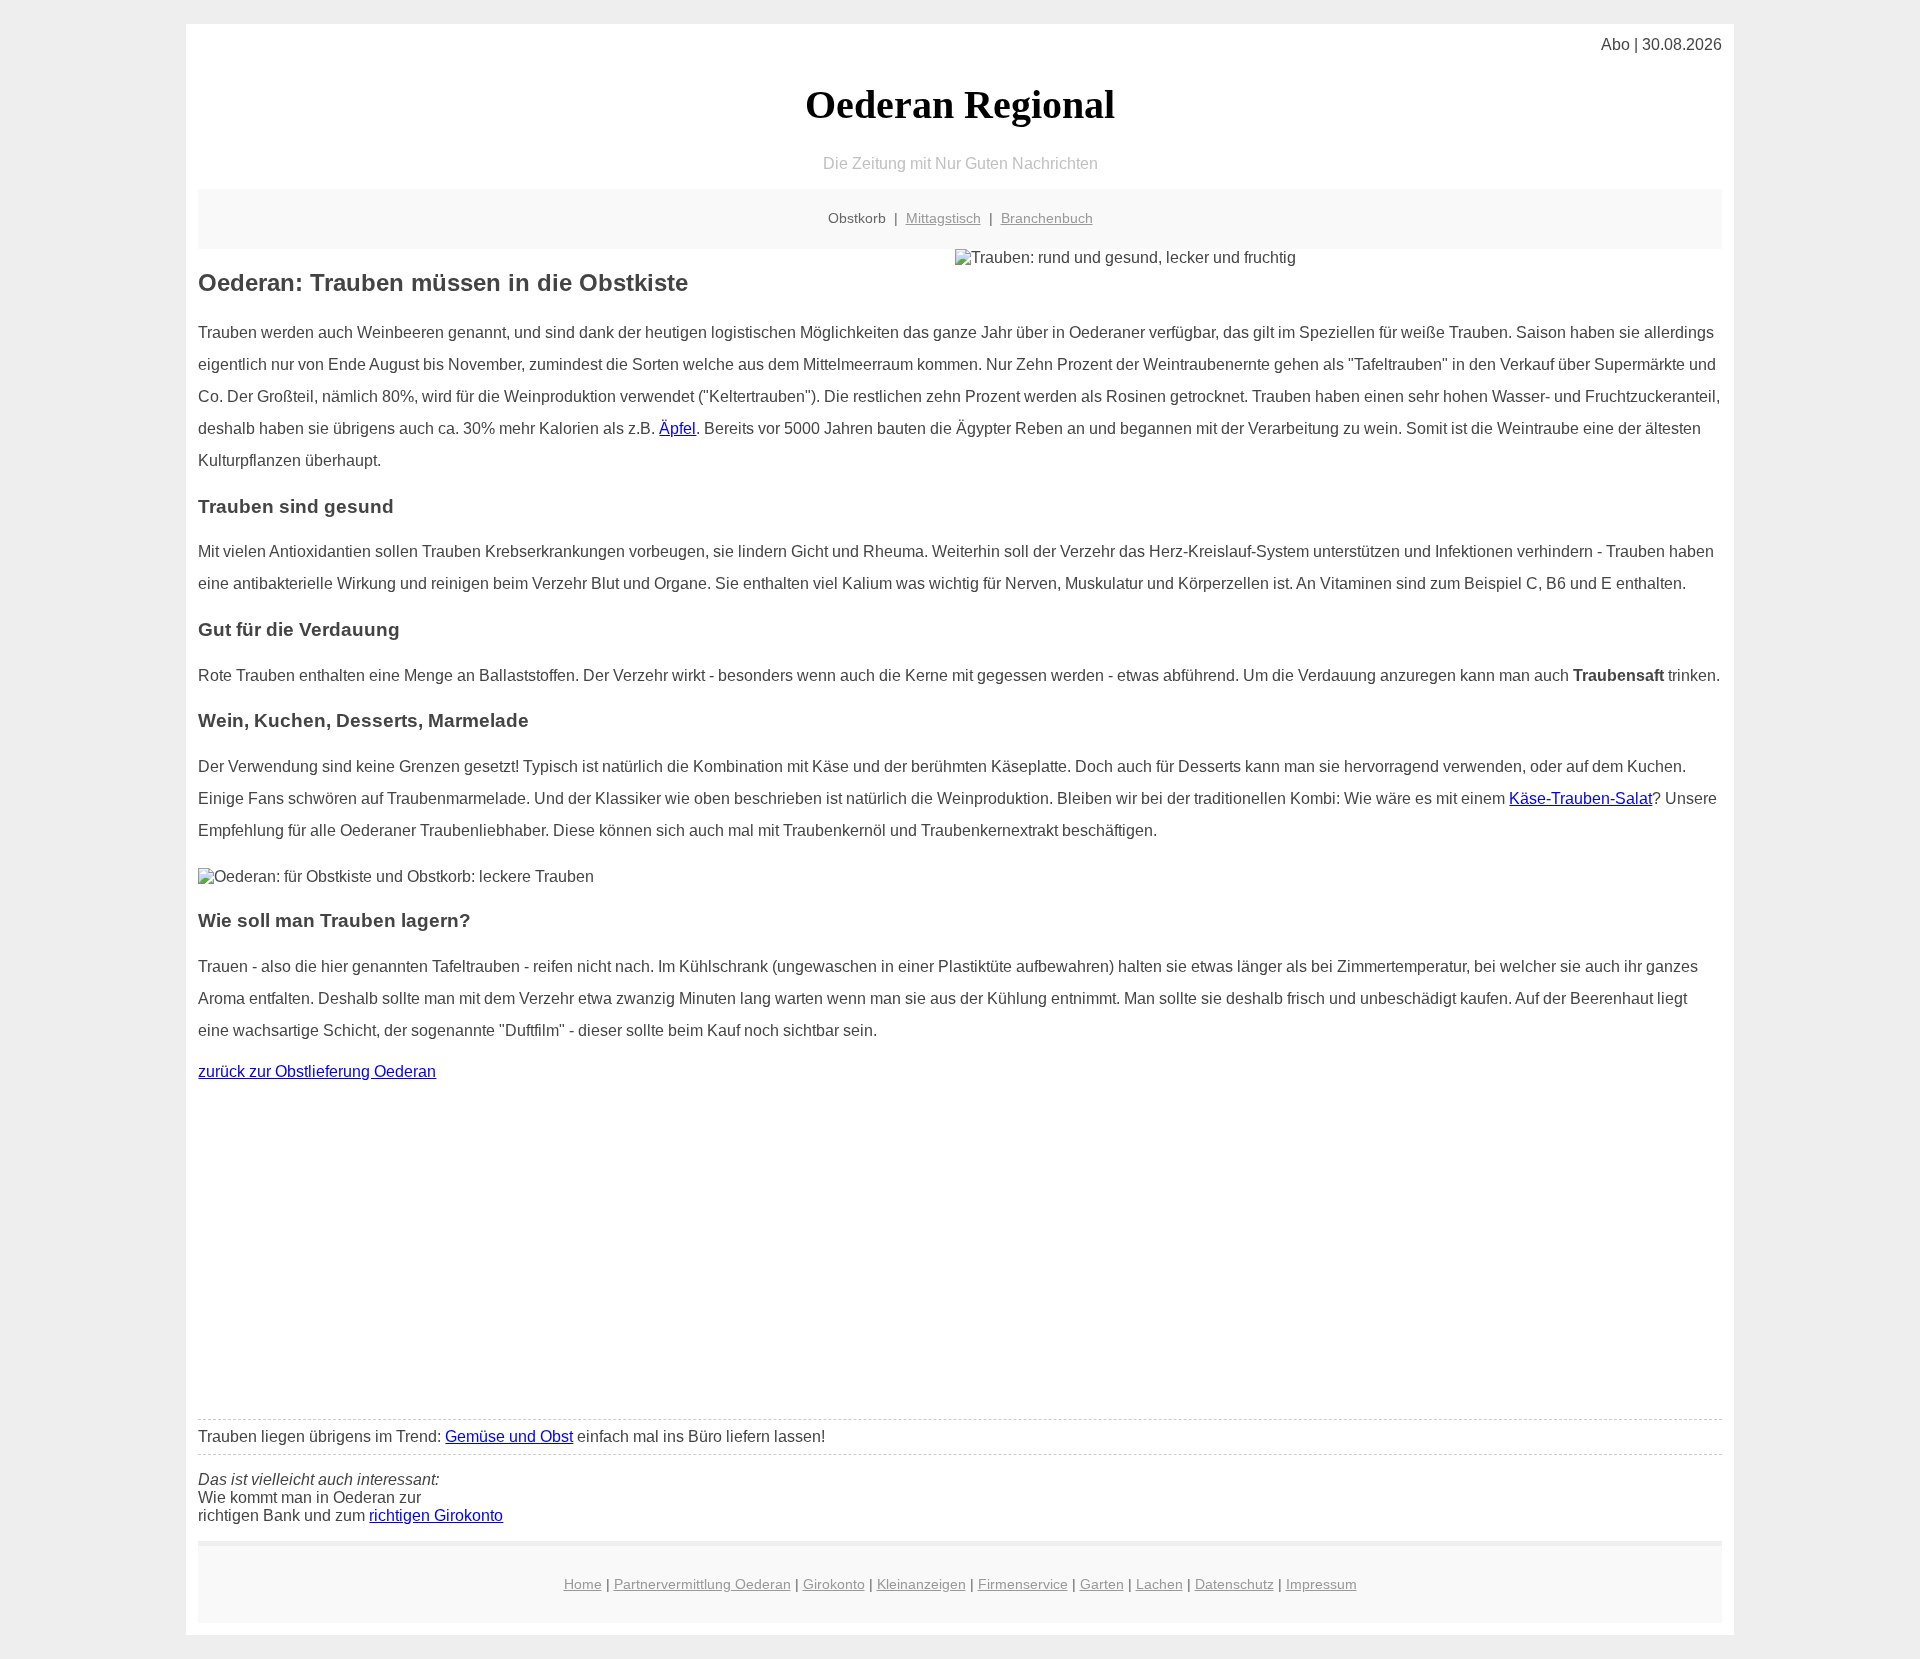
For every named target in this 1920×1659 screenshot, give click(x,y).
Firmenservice (1023, 1584)
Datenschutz (1234, 1584)
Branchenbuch (1047, 218)
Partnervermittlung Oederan (702, 1584)
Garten (1102, 1584)
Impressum (1321, 1584)
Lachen (1159, 1584)
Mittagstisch (943, 218)
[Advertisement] (960, 1255)
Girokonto (834, 1584)
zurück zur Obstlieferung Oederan (317, 1071)
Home (583, 1584)
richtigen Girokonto (436, 1515)
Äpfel (677, 428)
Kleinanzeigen (921, 1584)
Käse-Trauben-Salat (1580, 798)
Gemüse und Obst (509, 1436)
